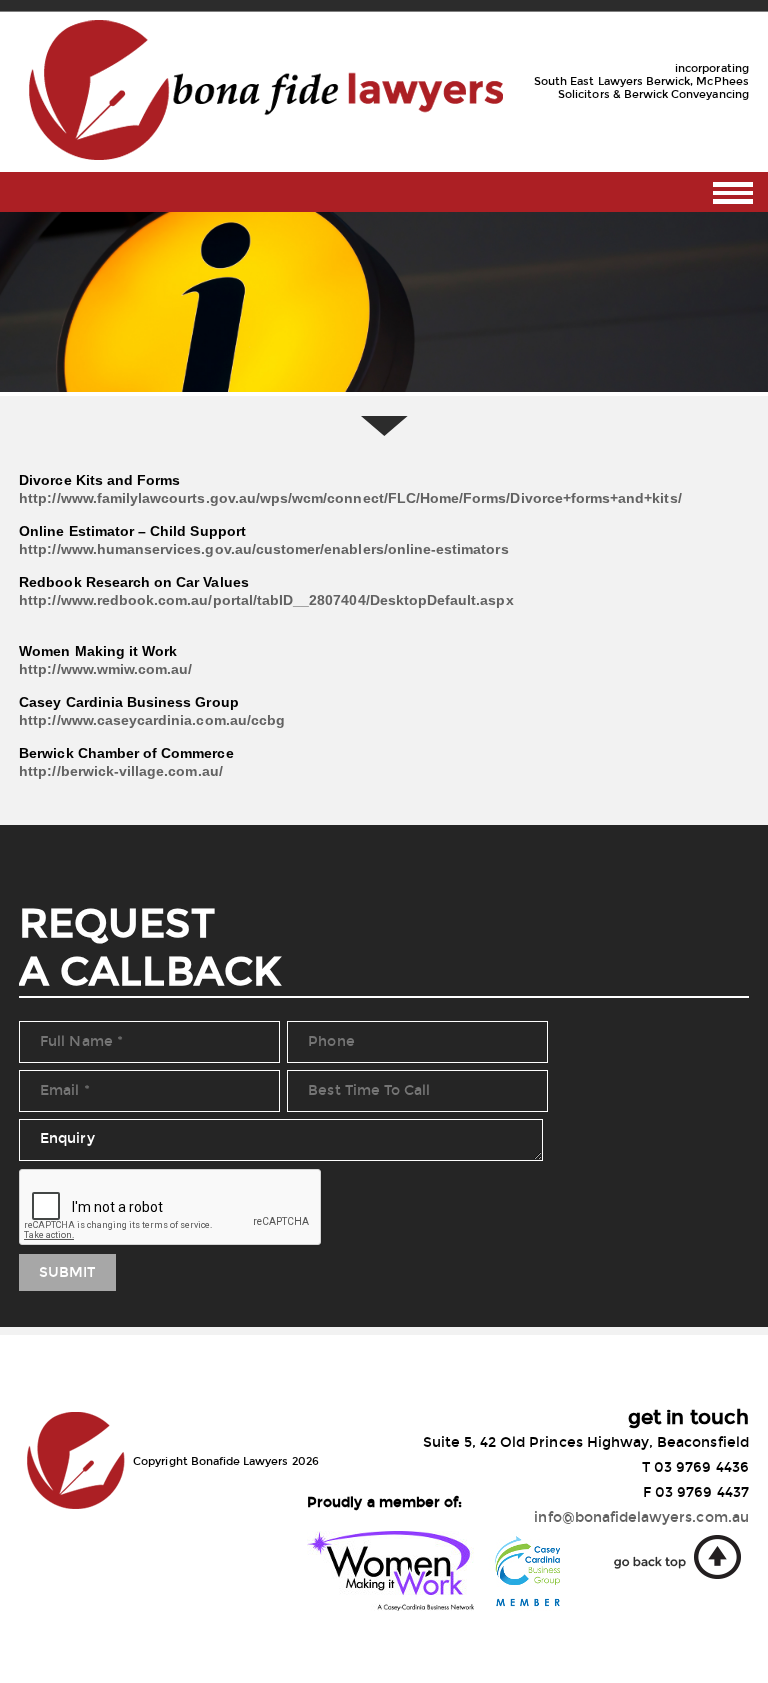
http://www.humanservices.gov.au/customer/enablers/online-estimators (263, 549)
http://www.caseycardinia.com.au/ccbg (152, 720)
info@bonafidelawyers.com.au (641, 1517)
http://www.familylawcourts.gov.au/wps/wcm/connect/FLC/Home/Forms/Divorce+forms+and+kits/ (350, 498)
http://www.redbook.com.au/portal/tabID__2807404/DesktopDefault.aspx (266, 600)
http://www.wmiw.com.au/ (105, 669)
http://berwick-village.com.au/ (121, 771)
